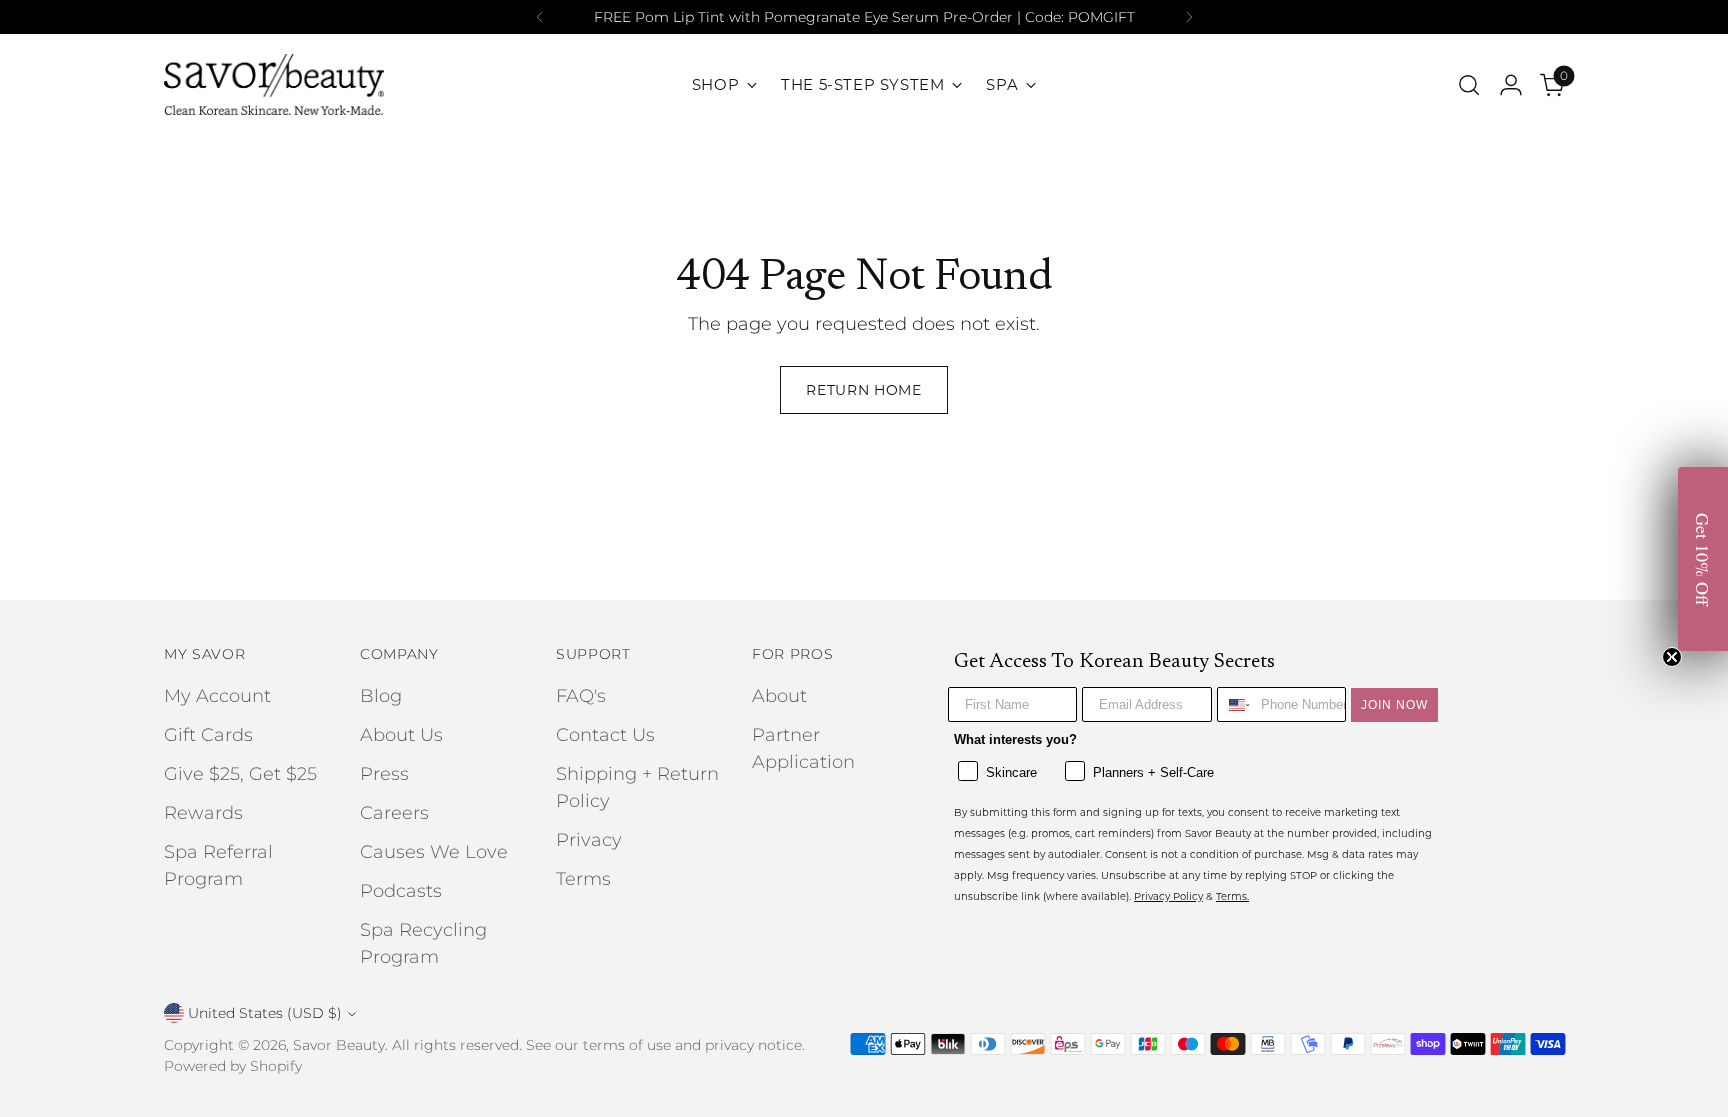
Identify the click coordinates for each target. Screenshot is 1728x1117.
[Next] (1189, 17)
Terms (583, 879)
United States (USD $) (265, 1013)
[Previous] (540, 17)
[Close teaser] (1672, 657)
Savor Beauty (339, 1045)
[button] (1703, 559)
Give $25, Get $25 (240, 774)
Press (384, 774)
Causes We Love (434, 852)
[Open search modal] (1469, 85)
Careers (394, 813)
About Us (401, 735)
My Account (217, 696)
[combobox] (1234, 704)
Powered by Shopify (233, 1066)
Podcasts (401, 891)
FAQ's (581, 696)
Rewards (203, 813)
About (779, 696)
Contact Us (605, 735)
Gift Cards (208, 735)
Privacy (589, 840)
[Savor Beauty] (274, 84)
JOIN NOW (1394, 705)
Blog (381, 696)
